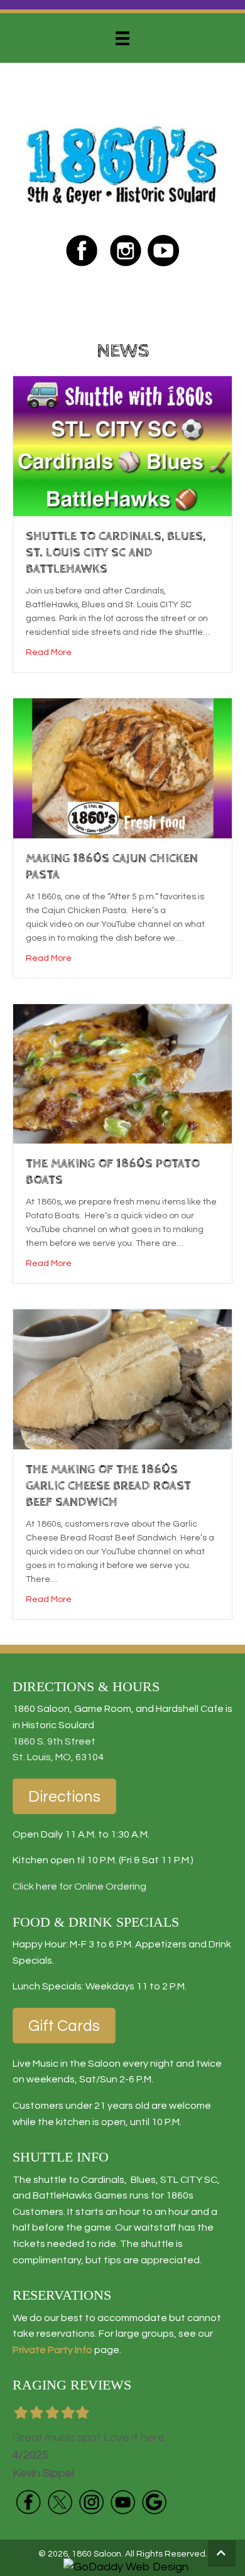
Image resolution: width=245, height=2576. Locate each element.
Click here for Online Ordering (79, 1886)
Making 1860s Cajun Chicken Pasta (112, 867)
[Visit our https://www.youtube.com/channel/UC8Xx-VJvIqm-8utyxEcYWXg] (122, 2502)
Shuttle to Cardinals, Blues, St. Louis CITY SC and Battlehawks (116, 553)
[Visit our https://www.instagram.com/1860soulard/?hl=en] (126, 251)
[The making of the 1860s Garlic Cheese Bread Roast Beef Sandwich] (122, 1379)
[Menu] (122, 38)
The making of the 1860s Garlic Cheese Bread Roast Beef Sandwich (108, 1486)
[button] (222, 2553)
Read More (49, 652)
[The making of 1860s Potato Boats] (122, 1074)
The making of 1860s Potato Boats (113, 1172)
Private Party (43, 2350)
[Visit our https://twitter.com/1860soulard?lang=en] (60, 2502)
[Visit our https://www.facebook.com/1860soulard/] (82, 251)
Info (83, 2350)
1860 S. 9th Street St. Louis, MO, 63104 (58, 1750)
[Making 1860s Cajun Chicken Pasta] (122, 768)
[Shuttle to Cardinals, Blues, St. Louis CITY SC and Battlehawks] (122, 446)
